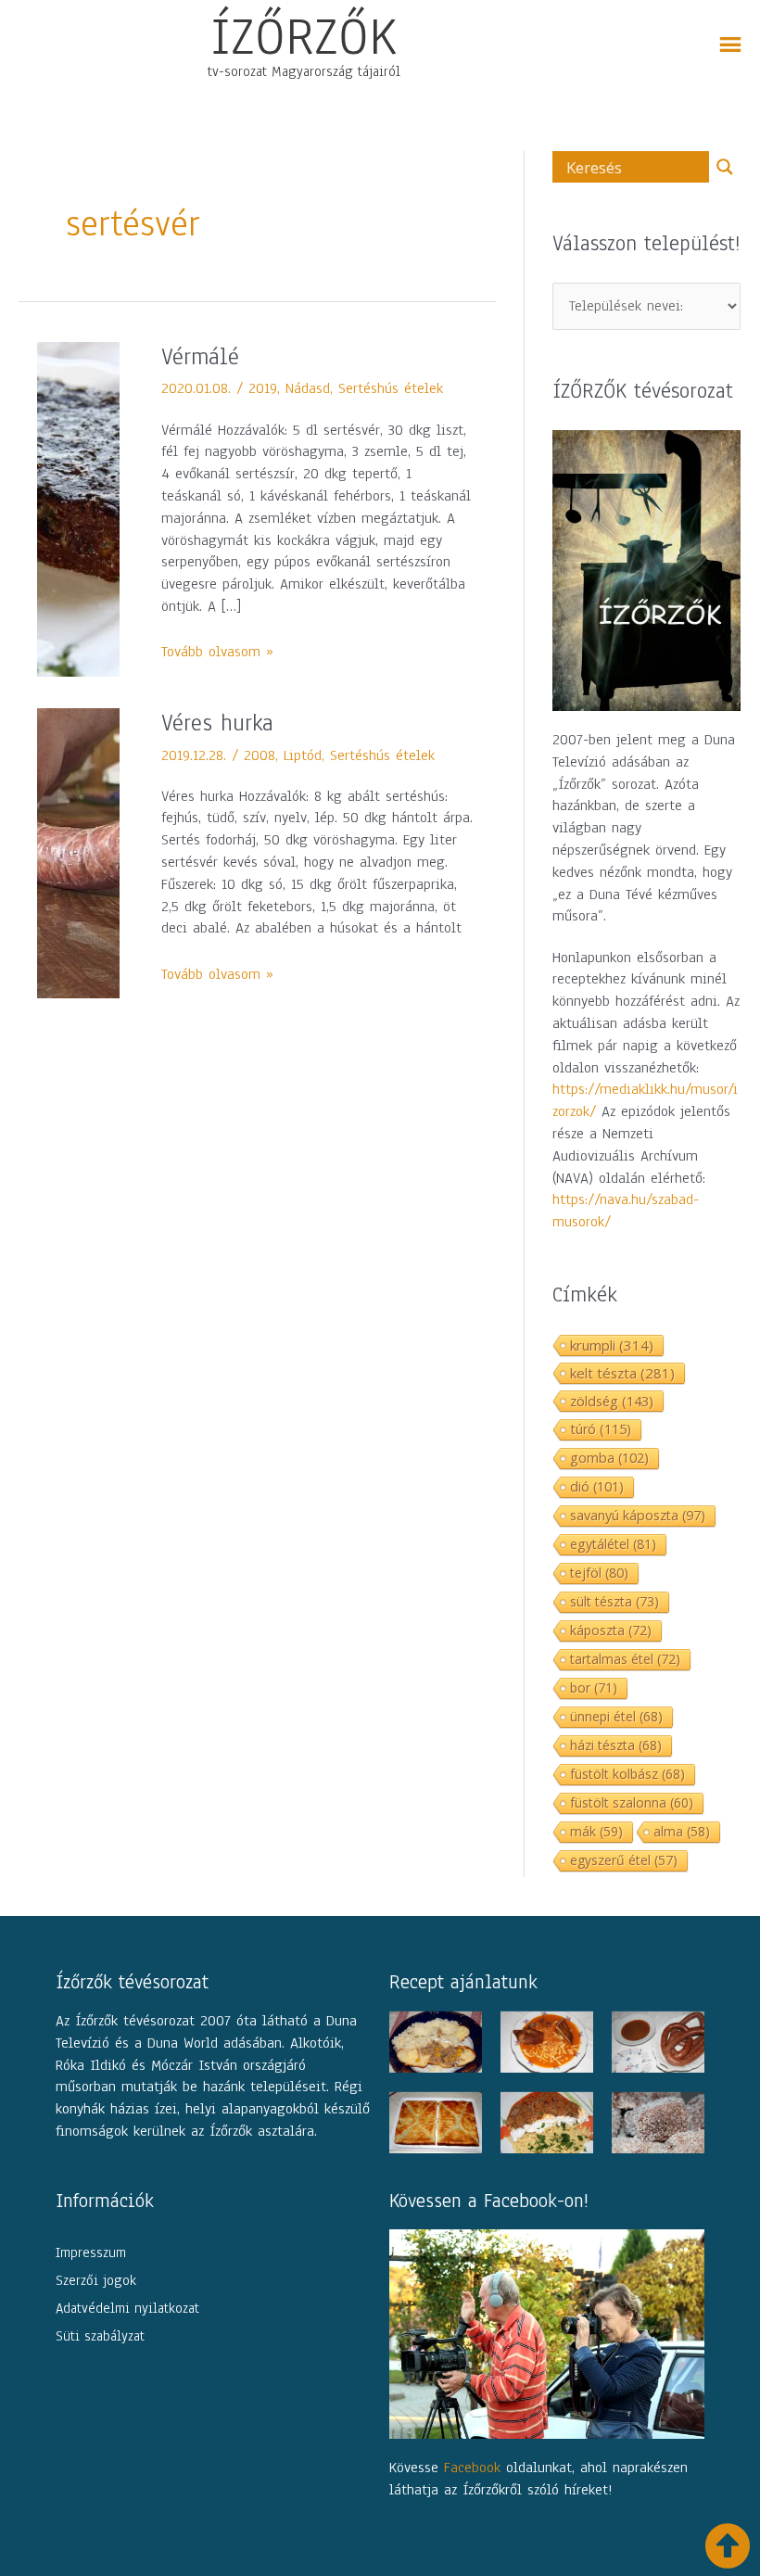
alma (682, 1831)
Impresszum (91, 2252)
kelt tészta (622, 1373)
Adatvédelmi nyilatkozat (127, 2308)
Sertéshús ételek (391, 388)
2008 (260, 755)
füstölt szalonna (632, 1802)
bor (594, 1688)
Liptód (303, 755)
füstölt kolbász (627, 1774)
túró (601, 1429)
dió (597, 1486)
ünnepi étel (616, 1716)
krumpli (612, 1345)
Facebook (472, 2468)
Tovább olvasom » (217, 652)
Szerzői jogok (96, 2280)
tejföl (599, 1573)
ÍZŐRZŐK (304, 36)
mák (596, 1831)
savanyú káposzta (638, 1515)
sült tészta (614, 1601)
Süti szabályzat (100, 2336)
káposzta (611, 1630)
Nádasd (308, 388)
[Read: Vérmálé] (78, 508)
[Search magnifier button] (725, 167)
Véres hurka (217, 723)
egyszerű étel (624, 1860)
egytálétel (613, 1544)
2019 (263, 388)
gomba (609, 1458)
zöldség (612, 1401)
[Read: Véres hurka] (78, 852)
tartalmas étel (625, 1659)
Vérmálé (200, 357)
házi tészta (616, 1745)
